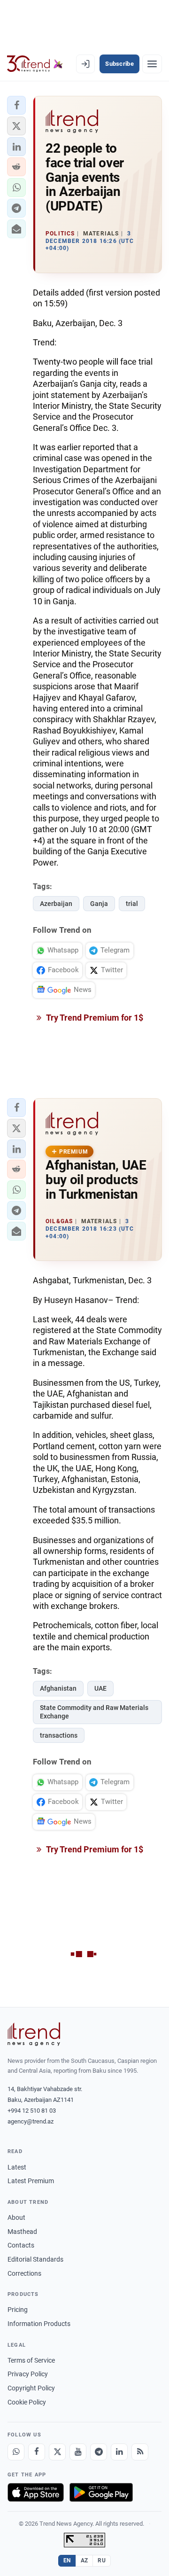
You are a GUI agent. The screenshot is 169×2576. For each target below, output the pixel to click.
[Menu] (152, 64)
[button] (16, 105)
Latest (17, 2167)
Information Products (39, 2324)
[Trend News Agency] (34, 2034)
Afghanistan (58, 1688)
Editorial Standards (35, 2259)
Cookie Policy (27, 2402)
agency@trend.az (31, 2121)
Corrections (24, 2273)
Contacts (21, 2245)
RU (102, 2560)
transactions (59, 1735)
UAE (100, 1688)
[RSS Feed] (140, 2452)
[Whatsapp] (16, 2452)
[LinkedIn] (119, 2452)
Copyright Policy (31, 2388)
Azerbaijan (56, 904)
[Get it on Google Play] (101, 2492)
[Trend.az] (35, 64)
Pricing (18, 2310)
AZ (84, 2560)
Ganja (99, 904)
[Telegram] (99, 2452)
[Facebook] (37, 2452)
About (16, 2217)
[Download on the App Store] (36, 2492)
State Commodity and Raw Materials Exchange (94, 1712)
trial (132, 904)
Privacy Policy (28, 2374)
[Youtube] (78, 2452)
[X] (57, 2452)
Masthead (22, 2232)
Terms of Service (31, 2360)
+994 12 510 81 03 (32, 2111)
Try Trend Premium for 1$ (94, 1018)
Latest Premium (31, 2181)
